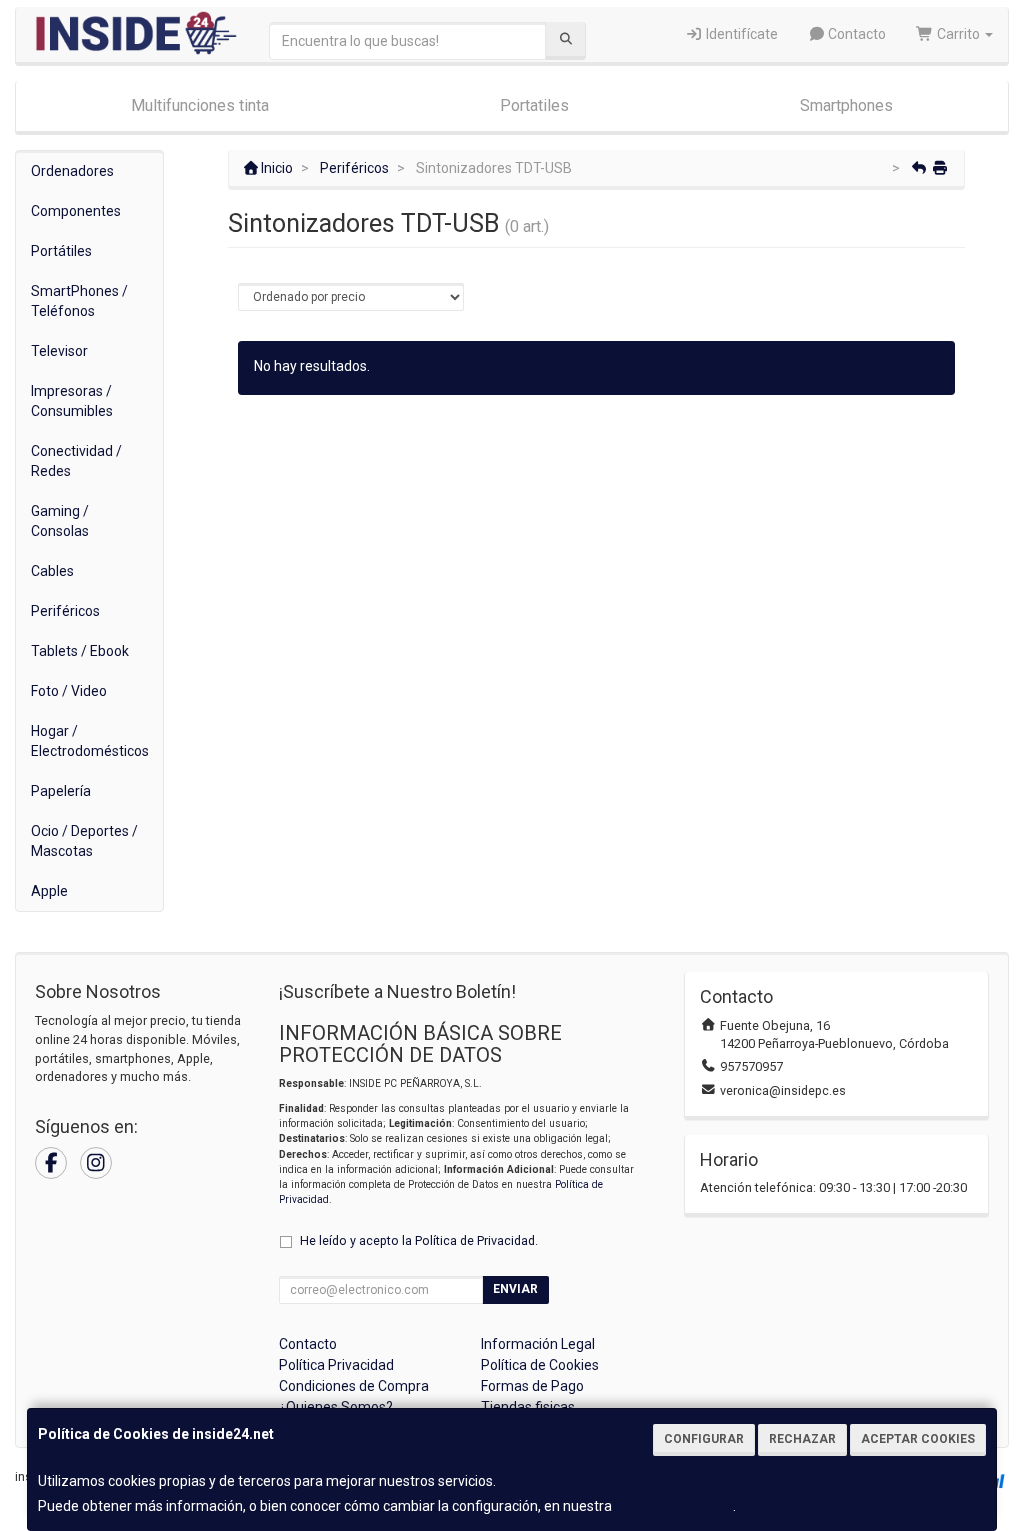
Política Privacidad (336, 1365)
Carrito (958, 34)
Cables (52, 571)
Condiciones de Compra (354, 1386)
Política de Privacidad (475, 1240)
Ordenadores (72, 171)
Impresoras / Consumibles (72, 401)
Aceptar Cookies (918, 1439)
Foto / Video (69, 691)
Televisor (59, 351)
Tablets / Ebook (80, 651)
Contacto (855, 34)
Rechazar (802, 1439)
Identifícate (740, 34)
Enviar (515, 1289)
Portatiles (534, 105)
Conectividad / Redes (76, 461)
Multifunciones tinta (200, 105)
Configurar (704, 1439)
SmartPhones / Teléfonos (79, 301)
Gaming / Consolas (60, 521)
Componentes (76, 211)
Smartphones (846, 105)
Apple (49, 891)
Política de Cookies (674, 1506)
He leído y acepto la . (419, 1240)
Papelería (61, 791)
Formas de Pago (532, 1386)
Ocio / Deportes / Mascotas (84, 841)
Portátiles (61, 251)
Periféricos (65, 611)
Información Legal (538, 1344)
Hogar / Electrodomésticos (90, 741)
